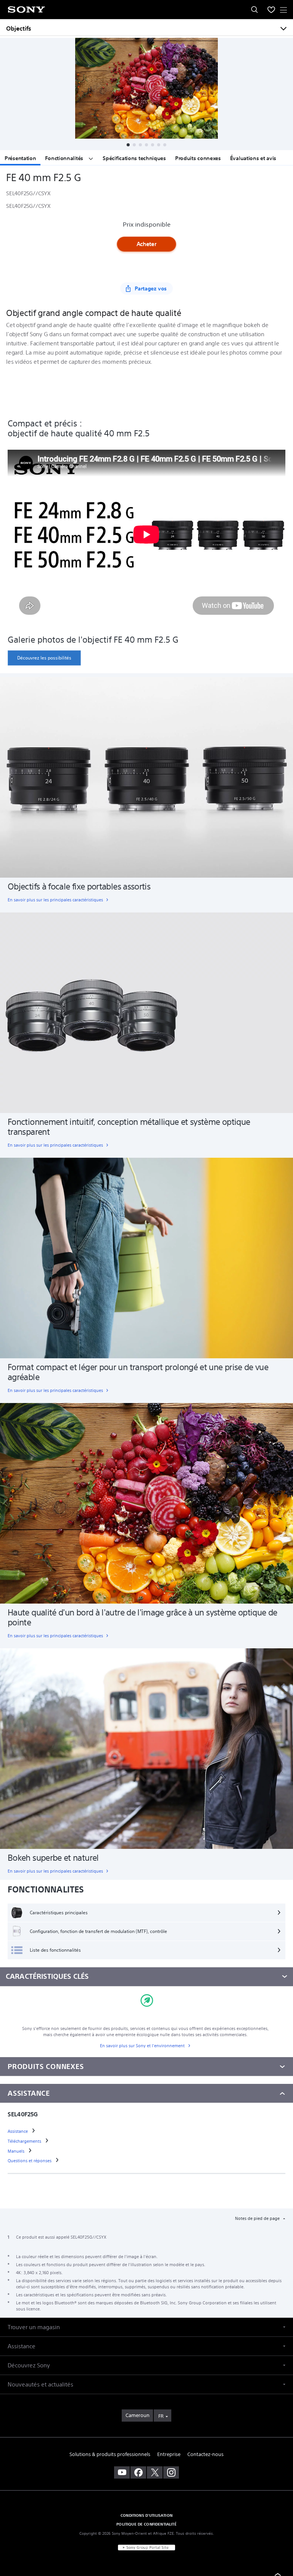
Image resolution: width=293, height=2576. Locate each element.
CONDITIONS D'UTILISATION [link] (146, 2515)
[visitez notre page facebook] (138, 2472)
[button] (128, 145)
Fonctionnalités (65, 158)
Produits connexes (198, 158)
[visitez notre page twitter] (155, 2472)
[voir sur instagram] (171, 2472)
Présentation (20, 158)
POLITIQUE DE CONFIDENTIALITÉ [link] (146, 2524)
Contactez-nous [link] (205, 2454)
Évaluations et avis (253, 158)
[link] (44, 658)
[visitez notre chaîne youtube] (122, 2472)
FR (161, 2416)
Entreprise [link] (169, 2454)
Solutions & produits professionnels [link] (110, 2454)
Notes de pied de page (258, 2218)
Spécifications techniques (134, 158)
